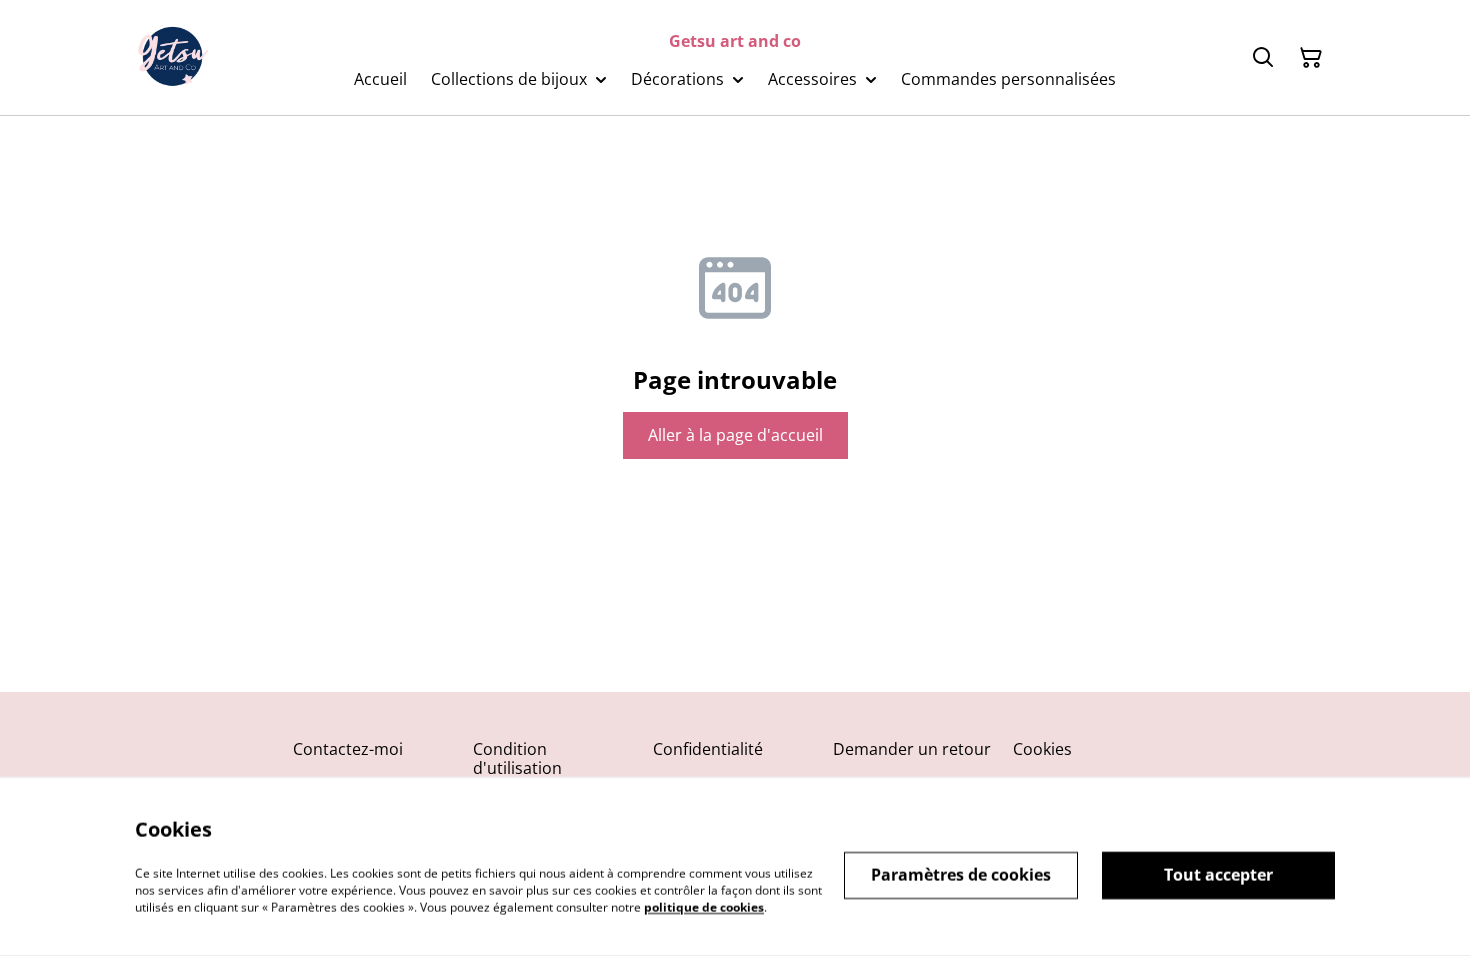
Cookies (1042, 749)
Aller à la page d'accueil (735, 435)
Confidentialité (708, 749)
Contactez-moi (348, 749)
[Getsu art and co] (173, 58)
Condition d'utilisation (517, 758)
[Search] (1263, 58)
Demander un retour (912, 749)
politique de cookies (704, 906)
